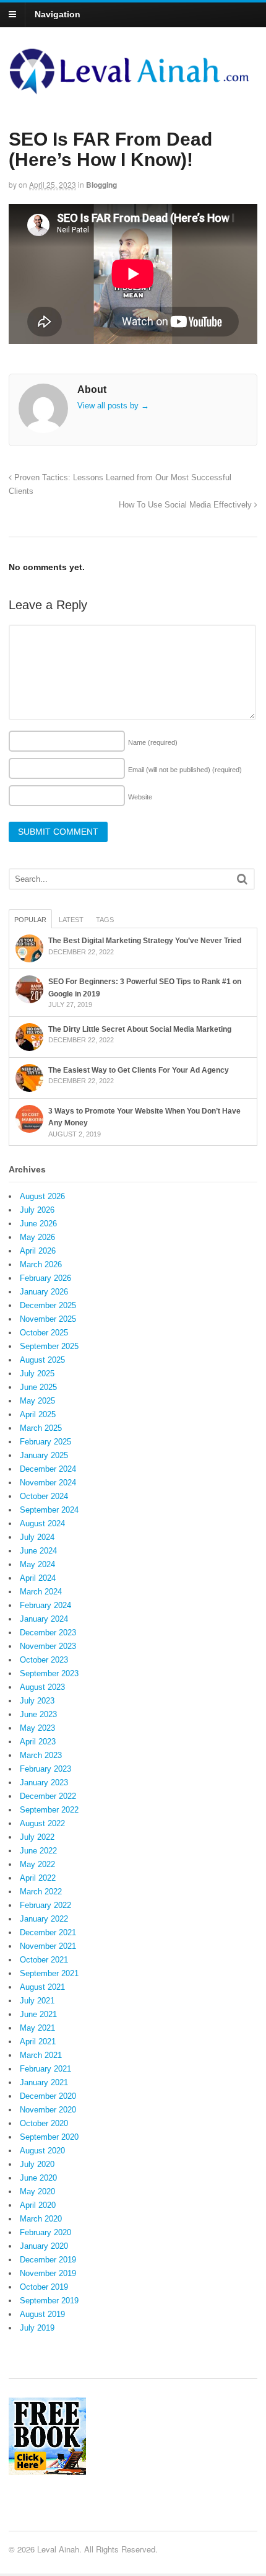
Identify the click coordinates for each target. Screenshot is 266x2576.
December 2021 (48, 1932)
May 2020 (37, 2191)
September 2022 (49, 1810)
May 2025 (37, 1401)
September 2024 (49, 1510)
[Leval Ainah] (133, 90)
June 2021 (38, 2014)
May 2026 (37, 1237)
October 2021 (44, 1960)
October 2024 (44, 1496)
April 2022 (38, 1878)
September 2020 (49, 2137)
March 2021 (41, 2055)
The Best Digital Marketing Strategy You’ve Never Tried (145, 941)
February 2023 (45, 1769)
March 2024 (41, 1592)
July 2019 (37, 2328)
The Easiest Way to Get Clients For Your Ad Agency (139, 1070)
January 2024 (44, 1619)
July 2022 (37, 1837)
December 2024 (48, 1469)
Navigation (58, 14)
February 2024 (45, 1605)
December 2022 (48, 1796)
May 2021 (37, 2028)
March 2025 (41, 1428)
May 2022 (37, 1864)
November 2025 (48, 1319)
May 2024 (37, 1564)
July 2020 (37, 2164)
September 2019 (49, 2301)
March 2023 (41, 1755)
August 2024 (42, 1523)
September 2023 (49, 1673)
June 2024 (38, 1551)
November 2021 (48, 1946)
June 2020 (38, 2178)
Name (153, 742)
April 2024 (38, 1578)
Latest (71, 920)
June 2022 (38, 1851)
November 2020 (48, 2110)
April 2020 (38, 2205)
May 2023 (37, 1728)
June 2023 (38, 1714)
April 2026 (38, 1251)
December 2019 (48, 2260)
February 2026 (45, 1278)
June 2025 (38, 1387)
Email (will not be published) (185, 770)
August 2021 (42, 1987)
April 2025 (38, 1414)
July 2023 (37, 1701)
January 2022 (44, 1919)
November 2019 (48, 2273)
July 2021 (37, 2001)
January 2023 (44, 1783)
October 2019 (44, 2287)
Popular (30, 920)
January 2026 (44, 1292)
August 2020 (42, 2151)
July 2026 (37, 1210)
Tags (105, 920)
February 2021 (45, 2069)
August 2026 (42, 1196)
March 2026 (41, 1264)
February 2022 (45, 1905)
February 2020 (45, 2232)
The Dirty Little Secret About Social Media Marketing (140, 1029)
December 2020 (48, 2096)
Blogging (101, 185)
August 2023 (42, 1687)
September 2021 (49, 1973)
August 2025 (42, 1360)
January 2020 (44, 2246)
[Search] (242, 879)
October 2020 (44, 2123)
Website (140, 797)
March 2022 (41, 1892)
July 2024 (37, 1537)
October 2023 (44, 1660)
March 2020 (41, 2219)
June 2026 (38, 1224)
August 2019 (42, 2314)
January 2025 (44, 1455)
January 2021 (44, 2082)
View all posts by (113, 406)
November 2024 (48, 1483)
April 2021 (38, 2042)
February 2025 (45, 1442)
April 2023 (38, 1742)
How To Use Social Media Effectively (187, 505)
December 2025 (48, 1305)
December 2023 (48, 1633)
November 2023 (48, 1646)
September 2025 (49, 1346)
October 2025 (44, 1333)
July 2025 (37, 1374)
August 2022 (42, 1823)
